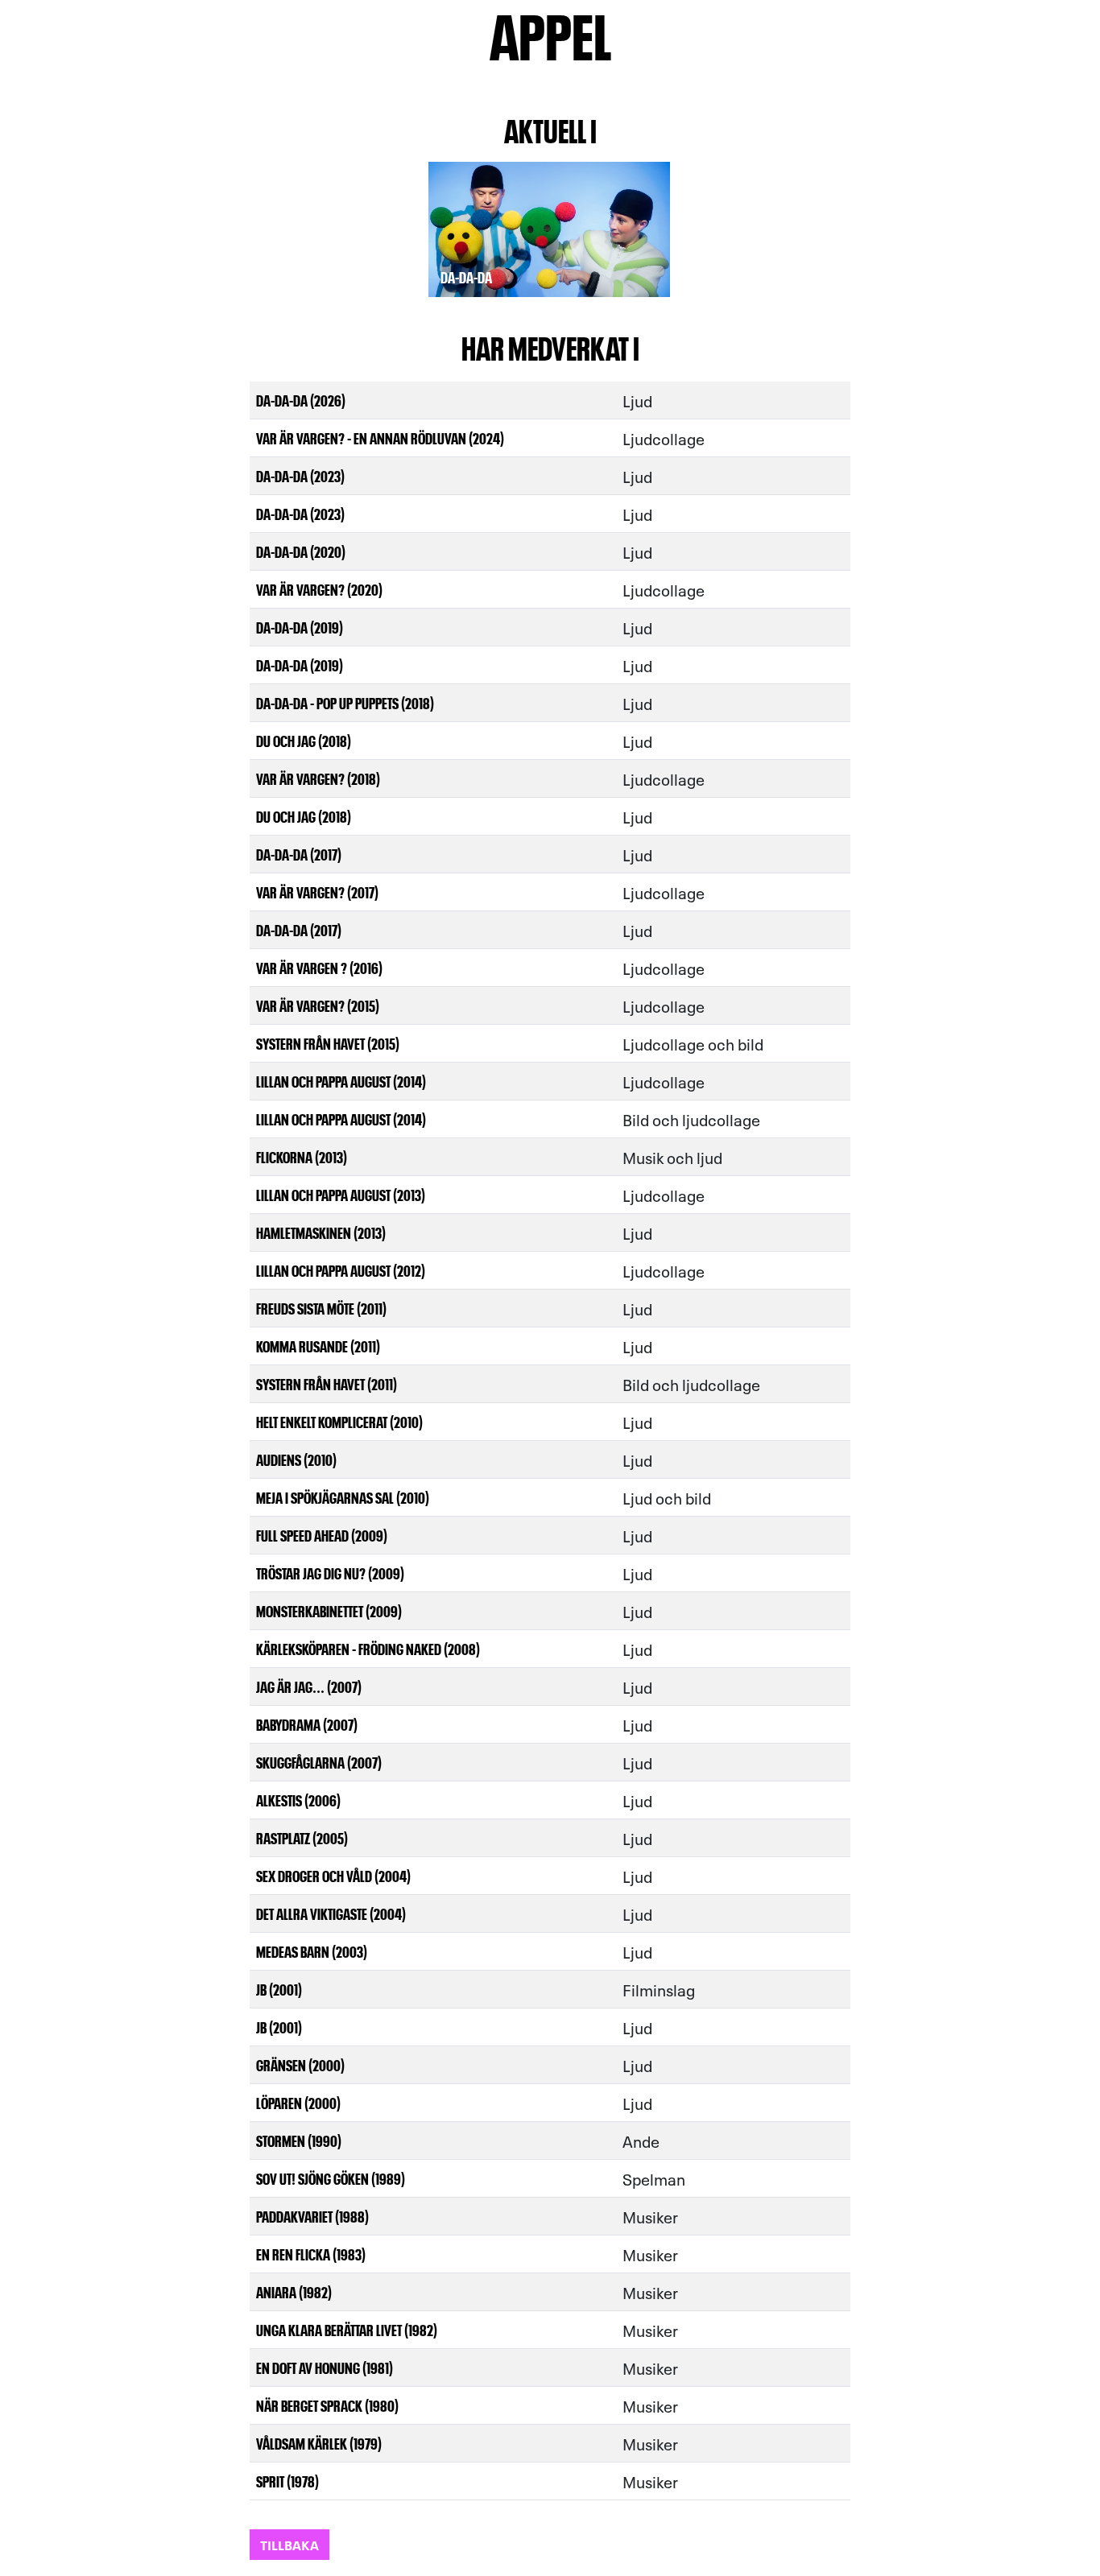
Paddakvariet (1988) (312, 2216)
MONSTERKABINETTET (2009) (329, 1610)
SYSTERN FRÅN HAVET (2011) (327, 1383)
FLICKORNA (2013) (302, 1156)
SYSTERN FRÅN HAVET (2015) (328, 1043)
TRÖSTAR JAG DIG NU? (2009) (330, 1573)
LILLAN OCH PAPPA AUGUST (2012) (341, 1270)
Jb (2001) (279, 1989)
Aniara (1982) (294, 2291)
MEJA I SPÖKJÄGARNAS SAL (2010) (343, 1497)
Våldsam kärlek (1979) (319, 2443)
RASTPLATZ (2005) (302, 1837)
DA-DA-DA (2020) (301, 551)
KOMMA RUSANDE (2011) (318, 1346)
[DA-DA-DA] (549, 221)
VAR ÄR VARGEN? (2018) (318, 778)
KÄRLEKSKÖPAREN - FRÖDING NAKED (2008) (368, 1648)
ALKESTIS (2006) (298, 1800)
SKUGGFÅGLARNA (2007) (319, 1762)
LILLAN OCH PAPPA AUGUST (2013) (341, 1194)
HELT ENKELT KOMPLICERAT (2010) (339, 1421)
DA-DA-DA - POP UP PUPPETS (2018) (345, 702)
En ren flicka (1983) (311, 2254)
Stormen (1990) (299, 2140)
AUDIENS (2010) (296, 1459)
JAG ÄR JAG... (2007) (309, 1686)
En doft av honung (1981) (325, 2367)
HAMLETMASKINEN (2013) (321, 1232)
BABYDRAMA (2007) (307, 1724)
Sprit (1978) (287, 2481)
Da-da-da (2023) (300, 475)
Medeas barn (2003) (312, 1951)
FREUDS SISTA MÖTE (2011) (321, 1308)
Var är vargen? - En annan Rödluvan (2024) (380, 438)
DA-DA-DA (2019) (300, 627)
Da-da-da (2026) (301, 400)
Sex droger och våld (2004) (333, 1875)
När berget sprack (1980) (327, 2405)
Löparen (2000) (298, 2102)
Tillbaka (289, 2544)
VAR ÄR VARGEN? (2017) (317, 892)
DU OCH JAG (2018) (304, 740)
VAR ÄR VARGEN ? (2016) (319, 967)
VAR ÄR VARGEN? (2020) (319, 589)
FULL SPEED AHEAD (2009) (322, 1535)
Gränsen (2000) (300, 2064)
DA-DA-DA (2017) (299, 854)
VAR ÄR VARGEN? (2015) (318, 1005)
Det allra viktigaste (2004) (331, 1913)
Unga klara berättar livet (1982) (347, 2329)
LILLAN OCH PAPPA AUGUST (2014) (341, 1081)
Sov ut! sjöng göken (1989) (331, 2178)
